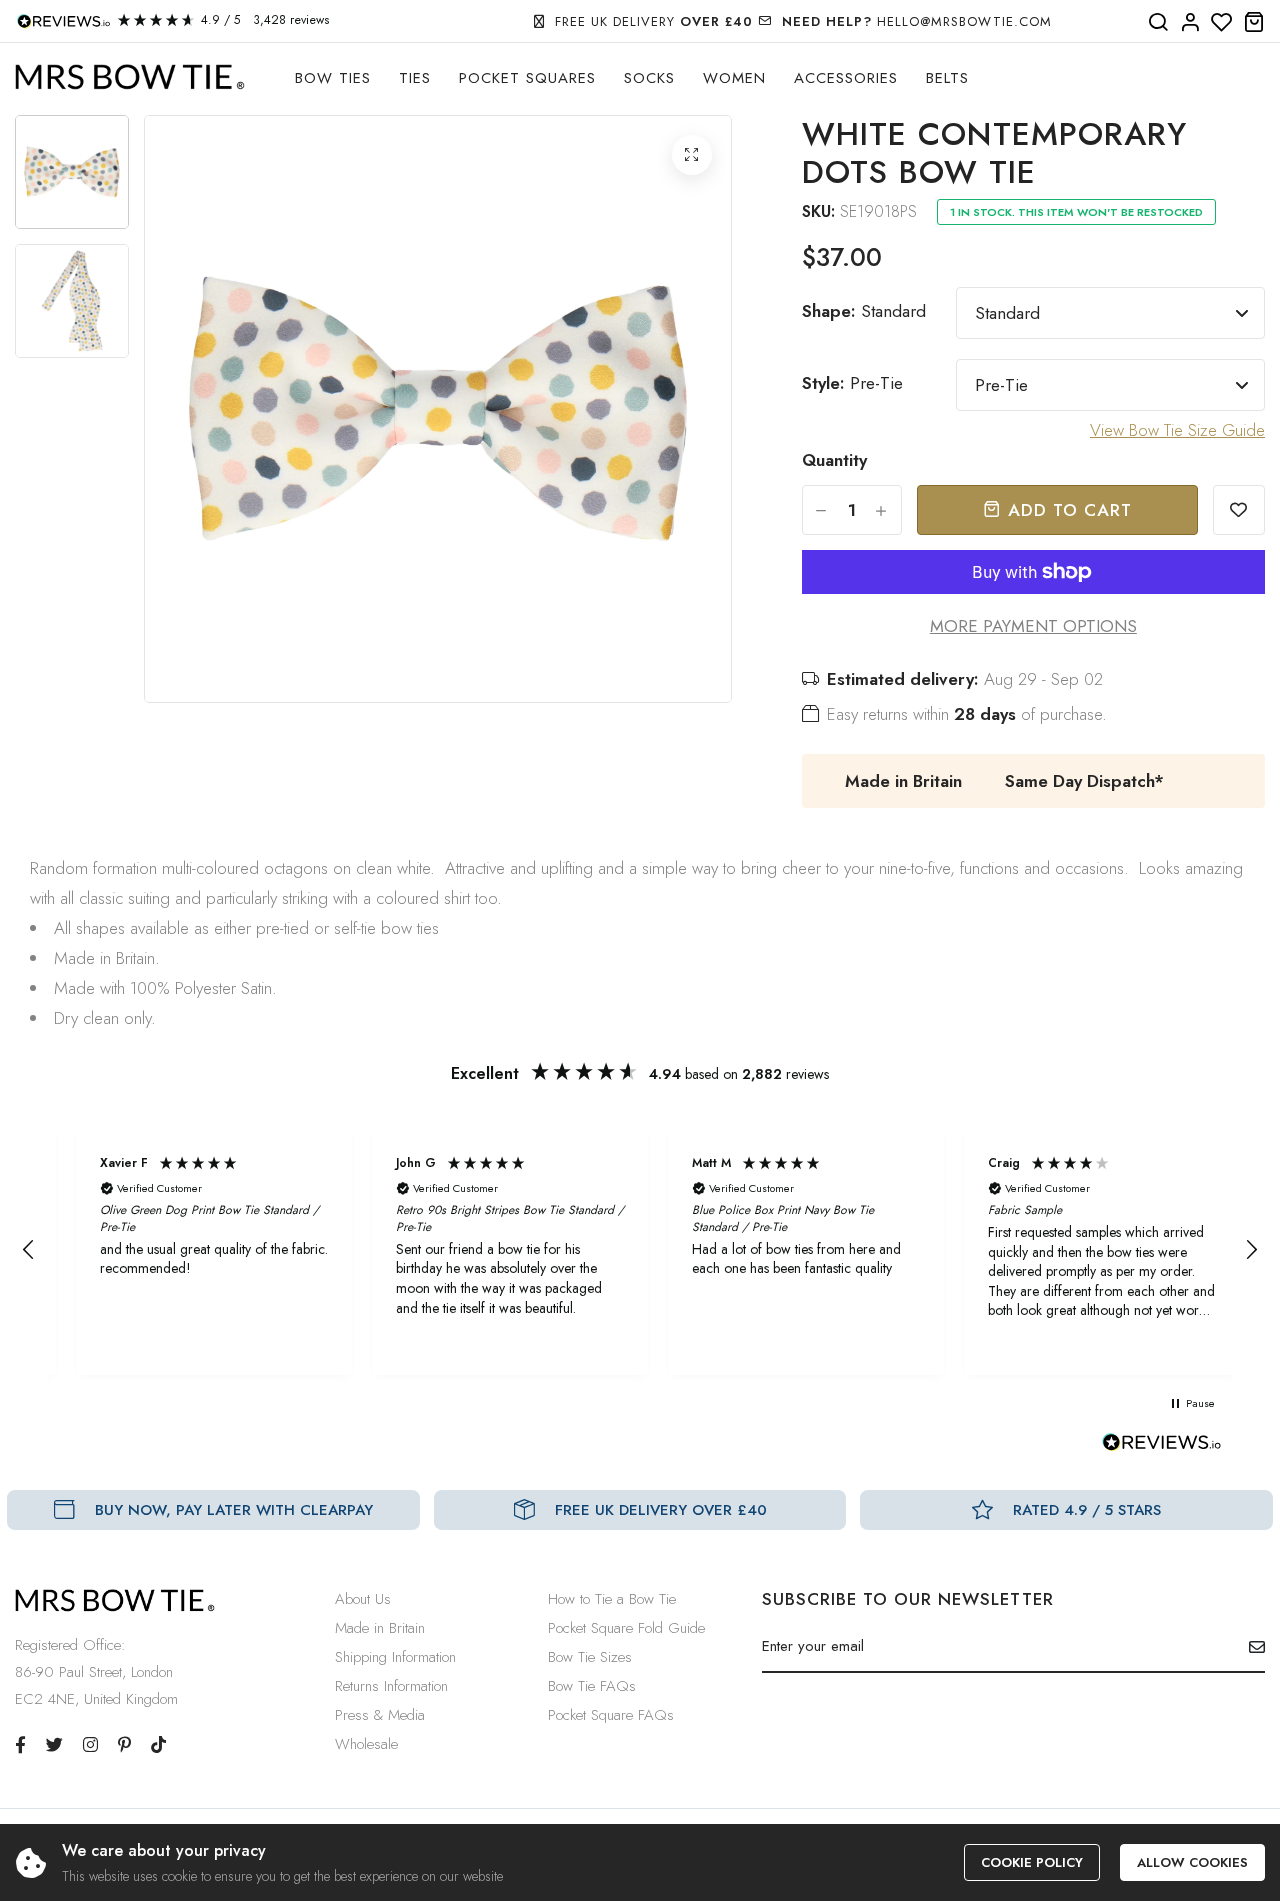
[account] (1190, 23)
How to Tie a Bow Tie (612, 1599)
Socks (649, 78)
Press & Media (380, 1715)
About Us (363, 1599)
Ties (415, 78)
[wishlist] (1222, 23)
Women (734, 78)
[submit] (1249, 1647)
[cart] (1254, 23)
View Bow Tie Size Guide (1177, 430)
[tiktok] (158, 1745)
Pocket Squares (527, 78)
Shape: (864, 311)
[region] (640, 1250)
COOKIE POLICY (1032, 1862)
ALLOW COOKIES (1192, 1862)
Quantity (834, 460)
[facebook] (20, 1745)
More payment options (1033, 626)
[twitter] (54, 1745)
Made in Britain (380, 1628)
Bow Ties (333, 78)
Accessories (846, 78)
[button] (29, 1250)
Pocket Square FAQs (611, 1715)
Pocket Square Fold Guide (626, 1628)
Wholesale (366, 1744)
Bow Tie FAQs (592, 1686)
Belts (947, 78)
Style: (852, 383)
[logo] (130, 77)
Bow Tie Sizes (590, 1657)
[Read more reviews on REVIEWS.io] (1162, 1448)
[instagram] (90, 1745)
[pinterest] (124, 1745)
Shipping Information (395, 1657)
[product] (692, 155)
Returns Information (391, 1686)
